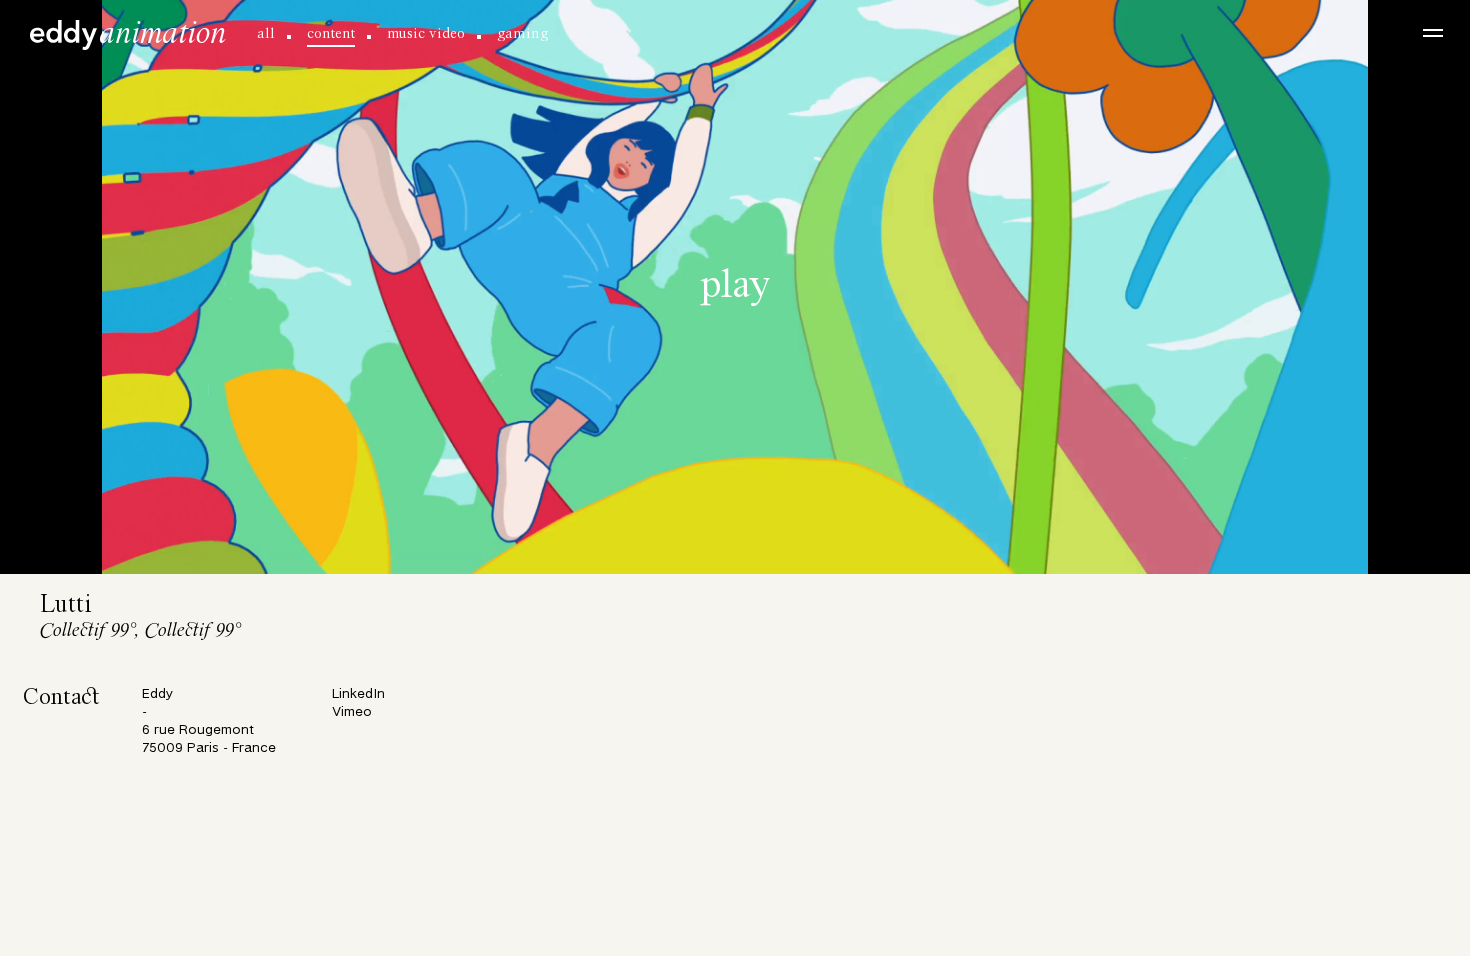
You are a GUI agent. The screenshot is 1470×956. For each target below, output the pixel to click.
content (331, 34)
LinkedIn (358, 694)
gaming (522, 34)
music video (426, 34)
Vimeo (352, 712)
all (266, 34)
